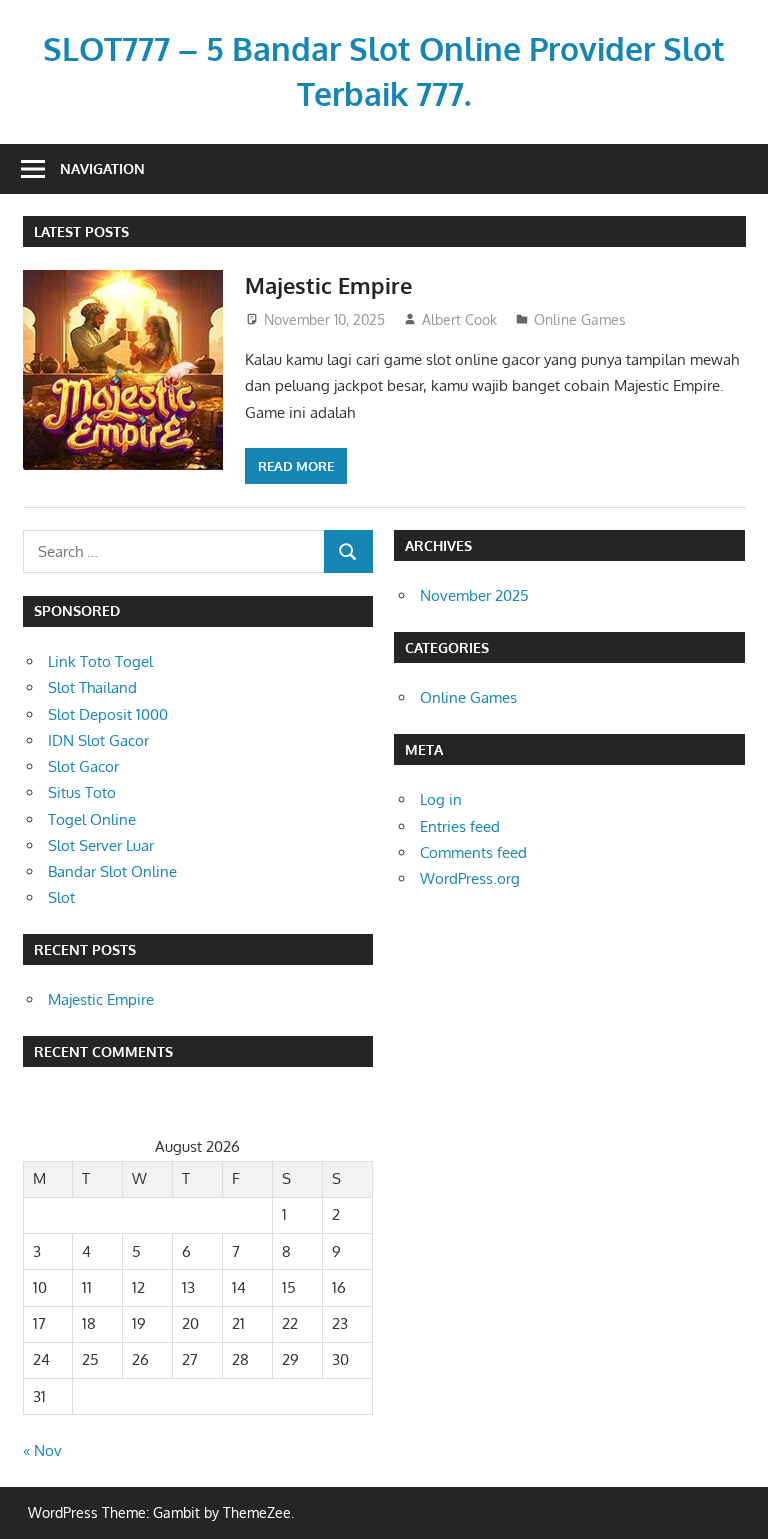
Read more (296, 466)
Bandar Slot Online (112, 871)
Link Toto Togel (100, 661)
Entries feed (460, 826)
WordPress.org (470, 878)
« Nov (42, 1450)
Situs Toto (82, 792)
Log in (441, 799)
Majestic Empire (328, 285)
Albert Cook (459, 319)
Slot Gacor (83, 766)
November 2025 (474, 595)
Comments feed (473, 852)
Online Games (580, 319)
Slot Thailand (92, 687)
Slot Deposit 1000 (108, 714)
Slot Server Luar (101, 845)
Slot (61, 897)
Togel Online (92, 819)
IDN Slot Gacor (98, 740)
